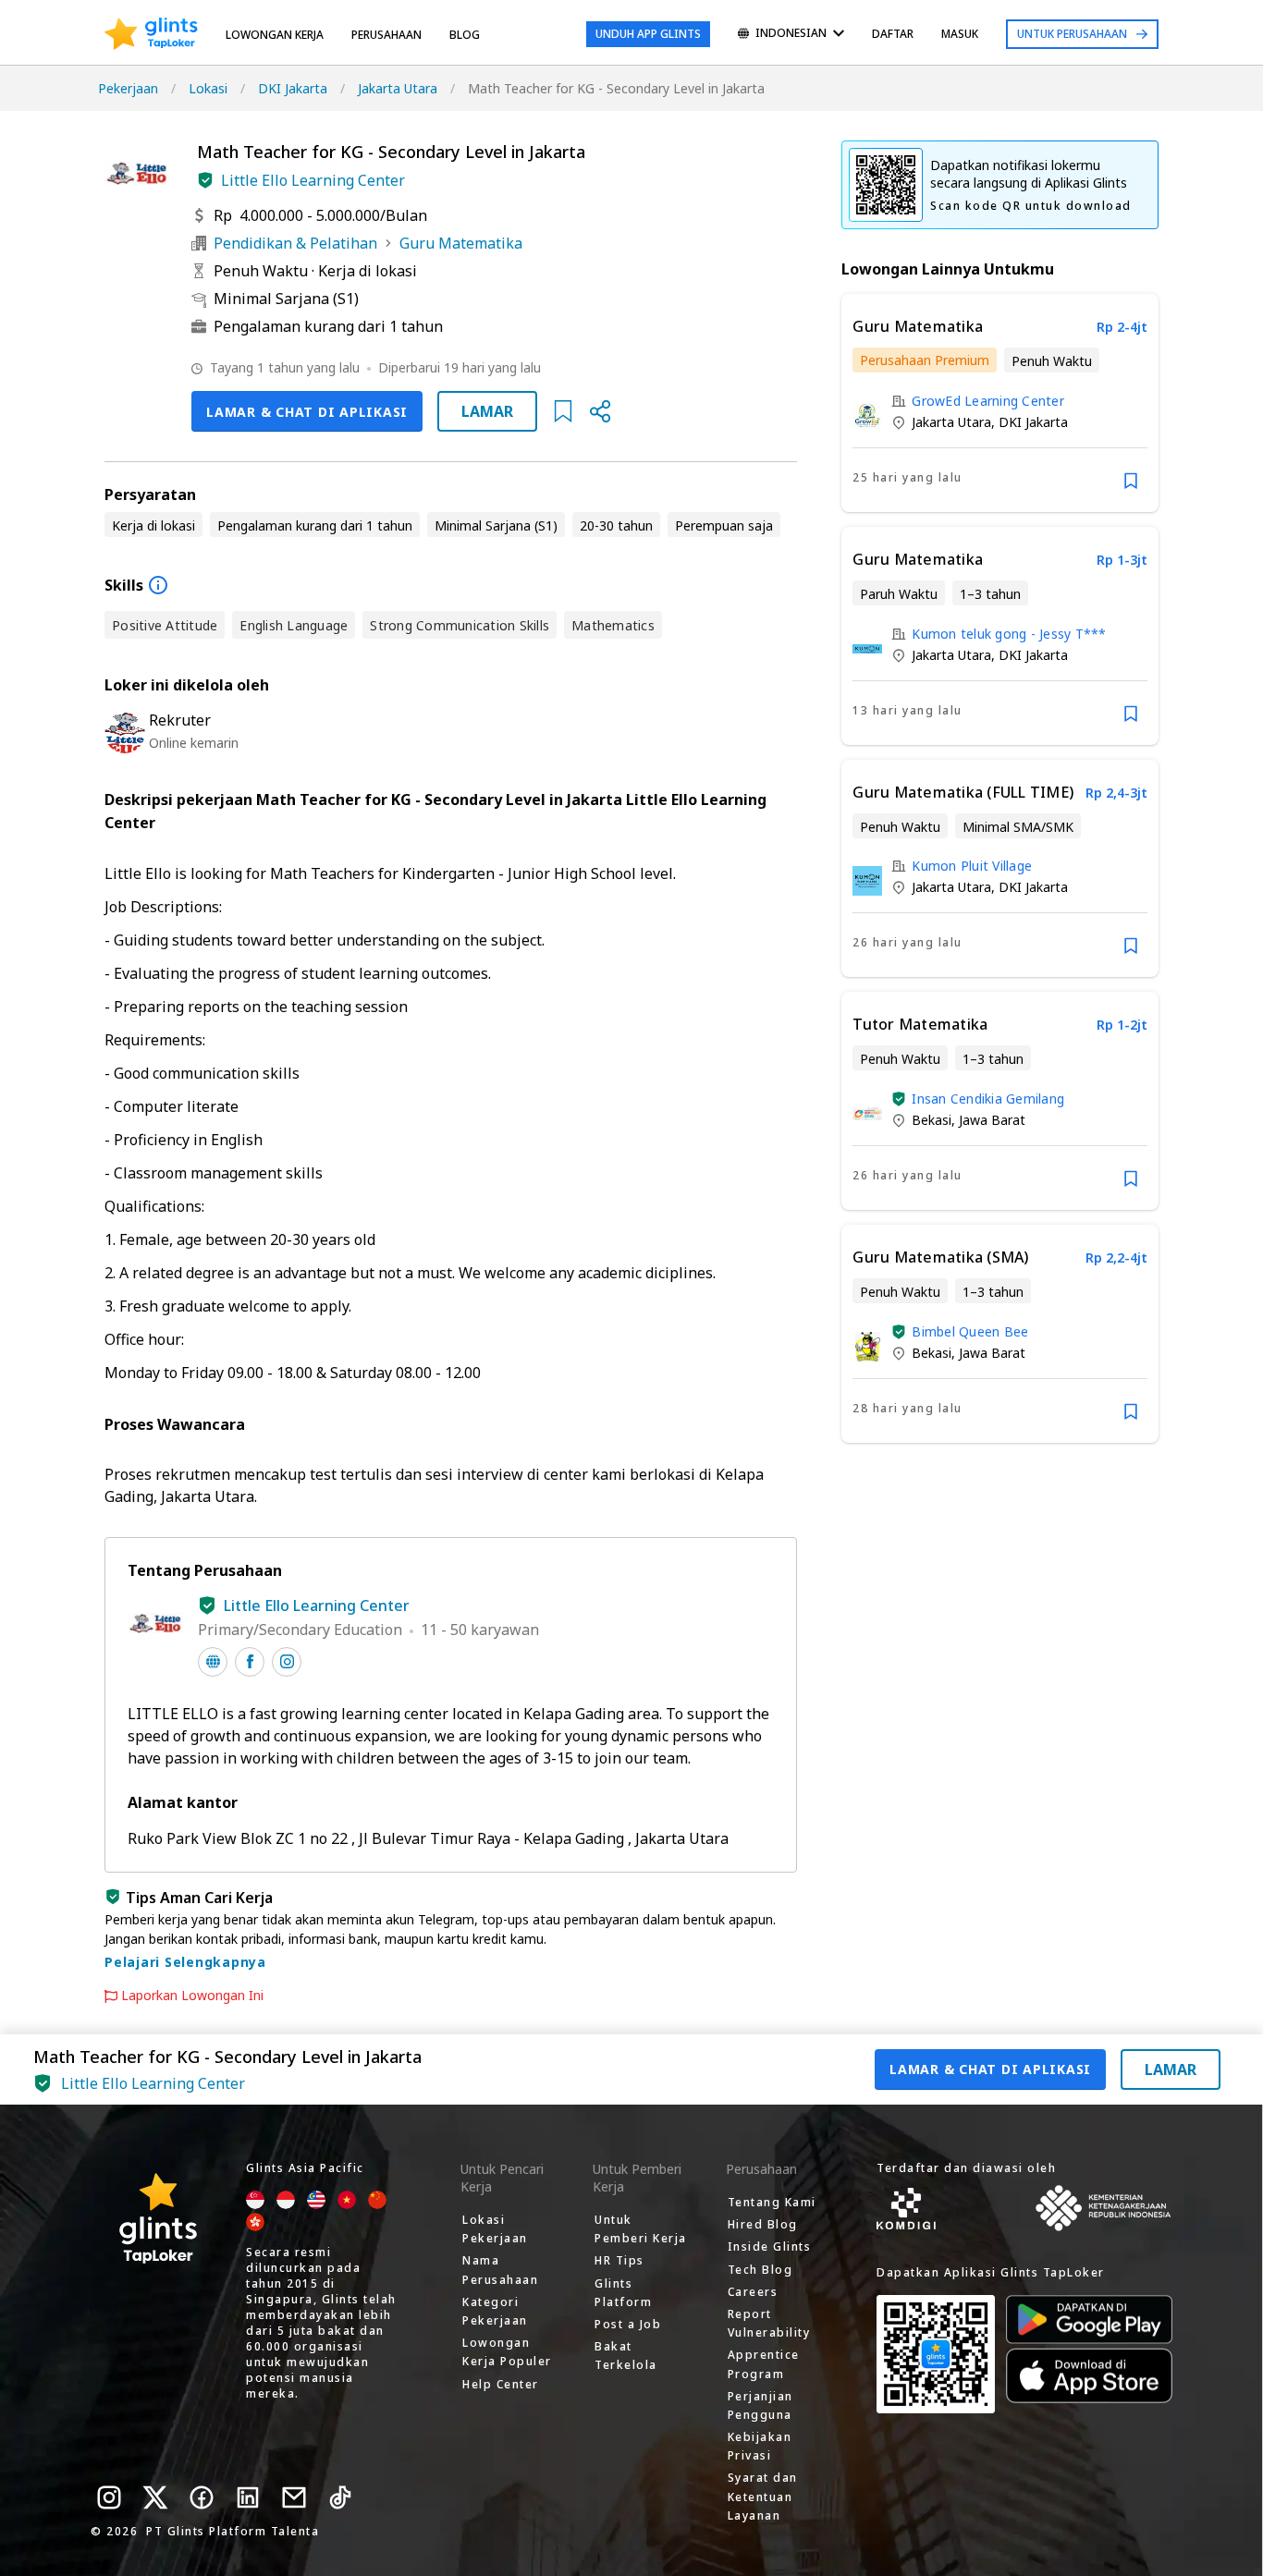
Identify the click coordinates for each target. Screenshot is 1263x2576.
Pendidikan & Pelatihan (295, 243)
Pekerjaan (128, 88)
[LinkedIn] (248, 2497)
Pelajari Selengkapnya (185, 1962)
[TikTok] (340, 2497)
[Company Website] (213, 1662)
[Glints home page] (151, 34)
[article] (1000, 403)
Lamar (487, 411)
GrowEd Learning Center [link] (988, 401)
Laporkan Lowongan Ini (192, 1996)
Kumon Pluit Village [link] (972, 866)
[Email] (294, 2497)
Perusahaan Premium (925, 360)
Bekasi (932, 1120)
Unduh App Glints (648, 34)
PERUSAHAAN (386, 35)
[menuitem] (791, 35)
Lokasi (208, 88)
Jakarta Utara (398, 88)
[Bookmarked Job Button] (563, 411)
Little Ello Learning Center (313, 180)
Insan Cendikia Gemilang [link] (988, 1099)
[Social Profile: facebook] (250, 1662)
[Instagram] (109, 2497)
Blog (465, 35)
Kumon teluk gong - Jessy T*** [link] (1009, 634)
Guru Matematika (461, 243)
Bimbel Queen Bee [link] (970, 1331)
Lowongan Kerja (275, 35)
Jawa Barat (992, 1120)
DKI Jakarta (293, 88)
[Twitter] (155, 2497)
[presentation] (151, 34)
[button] (205, 180)
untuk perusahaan (1072, 34)
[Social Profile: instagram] (287, 1662)
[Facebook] (202, 2497)
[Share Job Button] (600, 411)
